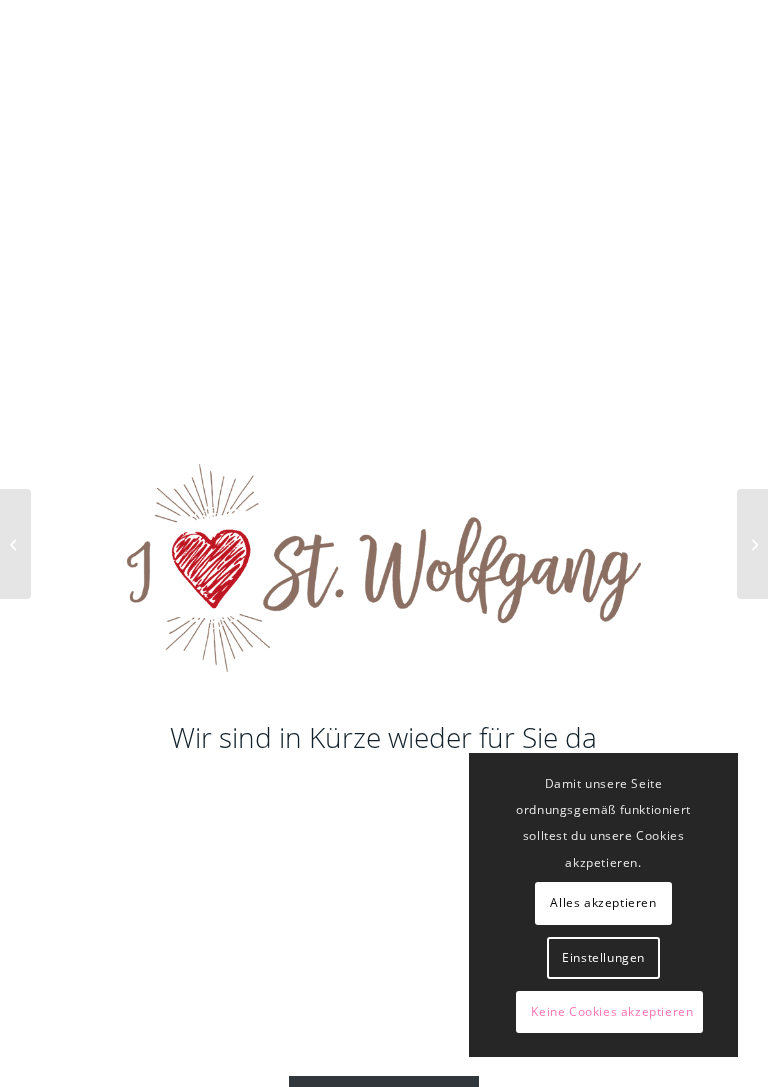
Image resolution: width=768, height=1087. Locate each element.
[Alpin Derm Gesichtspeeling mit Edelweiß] (15, 544)
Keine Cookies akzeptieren (612, 1011)
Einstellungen (603, 957)
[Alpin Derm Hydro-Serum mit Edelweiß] (752, 544)
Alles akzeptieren (603, 902)
